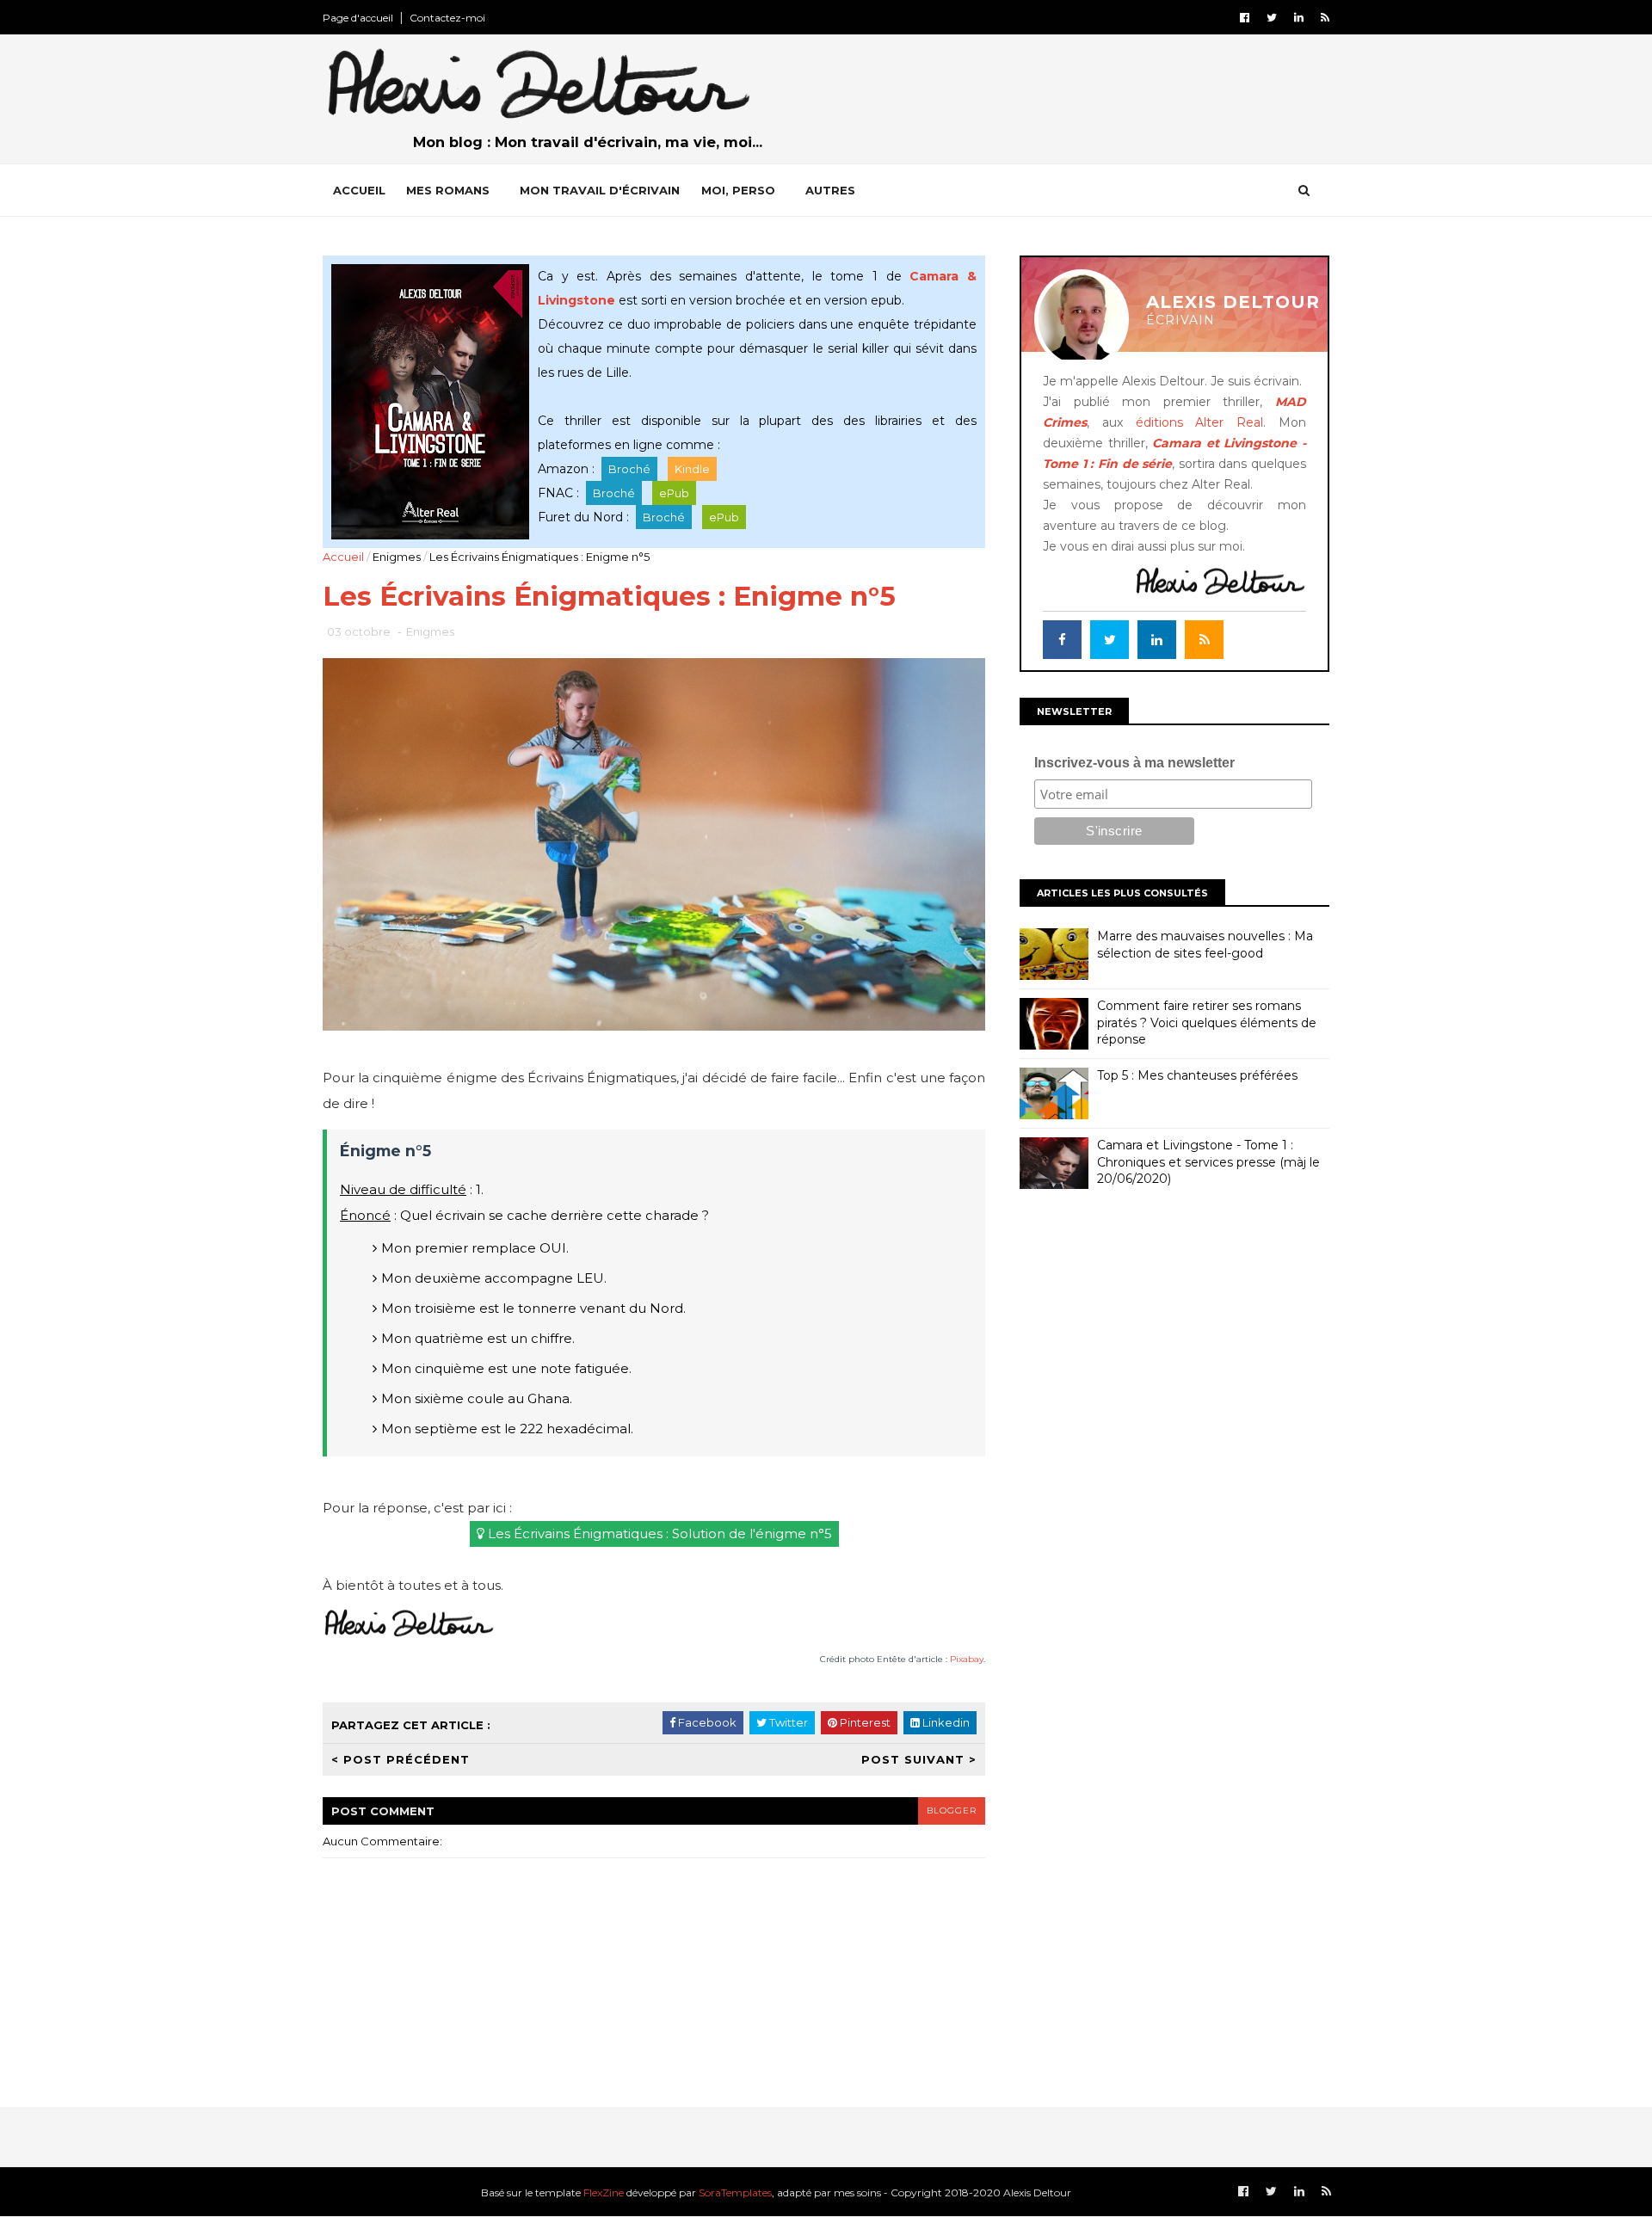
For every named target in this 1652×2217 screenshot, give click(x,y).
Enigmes (397, 557)
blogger (952, 1811)
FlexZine (604, 2192)
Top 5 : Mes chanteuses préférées (1197, 1075)
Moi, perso (738, 190)
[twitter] (1272, 18)
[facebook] (1245, 18)
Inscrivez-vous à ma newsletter (1134, 763)
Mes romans (448, 190)
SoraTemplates (735, 2192)
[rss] (1325, 18)
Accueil (359, 190)
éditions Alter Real (1200, 422)
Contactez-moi (447, 18)
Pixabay (967, 1659)
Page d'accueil (358, 18)
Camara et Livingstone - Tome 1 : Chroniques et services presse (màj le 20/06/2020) (1208, 1162)
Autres (830, 190)
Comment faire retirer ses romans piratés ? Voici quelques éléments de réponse (1207, 1022)
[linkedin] (1299, 18)
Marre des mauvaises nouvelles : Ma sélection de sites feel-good (1205, 945)
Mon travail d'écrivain (600, 190)
